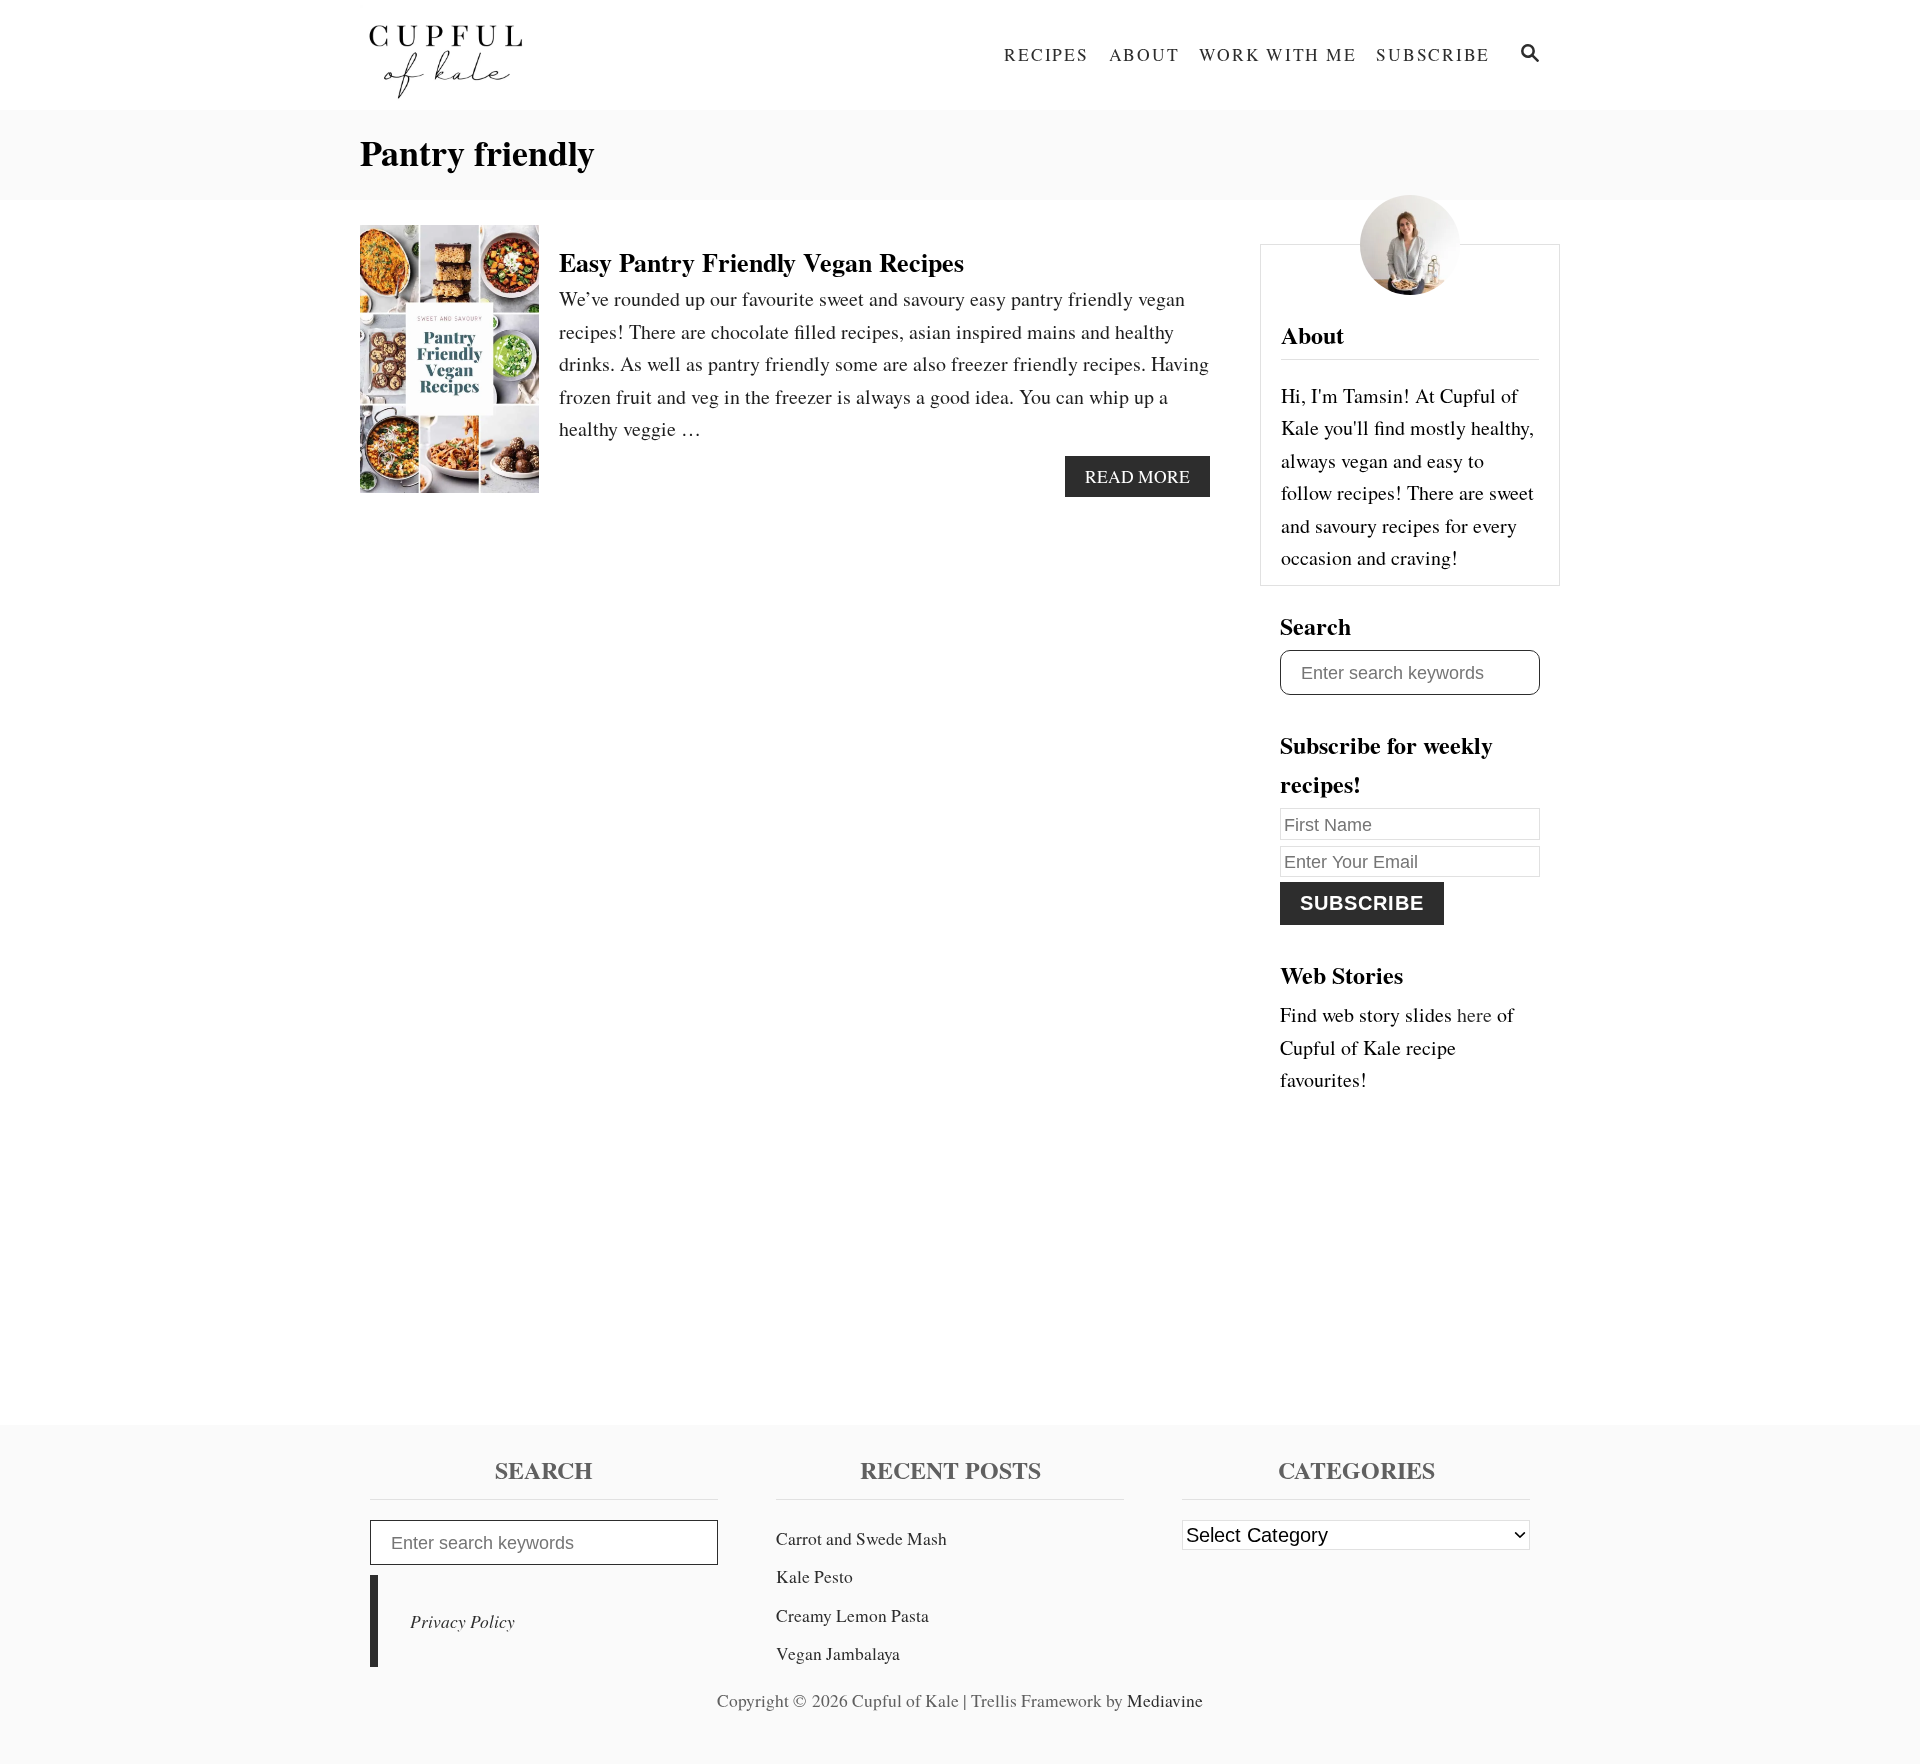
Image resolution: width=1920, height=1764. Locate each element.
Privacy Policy (462, 1621)
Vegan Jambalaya (838, 1653)
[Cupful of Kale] (540, 55)
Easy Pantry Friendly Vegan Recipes (761, 262)
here (1474, 1014)
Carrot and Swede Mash (861, 1538)
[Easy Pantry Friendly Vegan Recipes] (449, 369)
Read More (1143, 481)
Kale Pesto (814, 1576)
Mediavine (1165, 1700)
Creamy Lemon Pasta (852, 1615)
